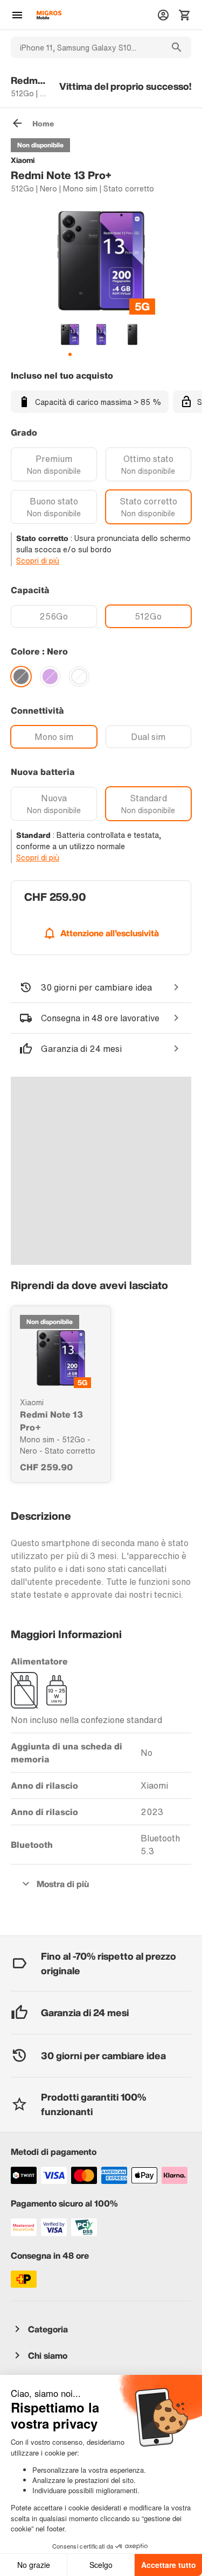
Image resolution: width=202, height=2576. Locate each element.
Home (43, 123)
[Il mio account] (163, 15)
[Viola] (50, 677)
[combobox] (86, 47)
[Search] (177, 47)
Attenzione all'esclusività (110, 933)
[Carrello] (185, 15)
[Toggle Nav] (17, 15)
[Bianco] (79, 677)
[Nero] (21, 677)
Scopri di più (38, 561)
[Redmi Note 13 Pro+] (61, 1358)
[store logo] (49, 15)
